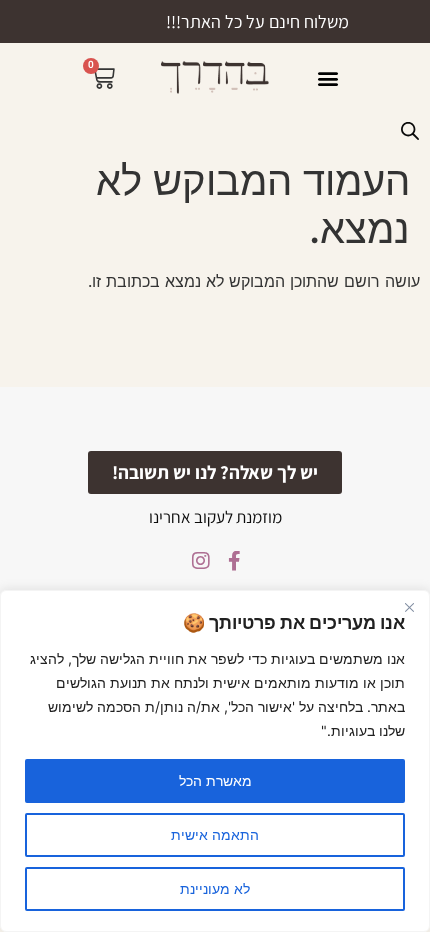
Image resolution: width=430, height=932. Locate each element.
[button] (327, 77)
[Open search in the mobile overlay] (410, 130)
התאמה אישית (215, 834)
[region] (215, 761)
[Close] (409, 607)
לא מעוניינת (215, 888)
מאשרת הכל (215, 780)
